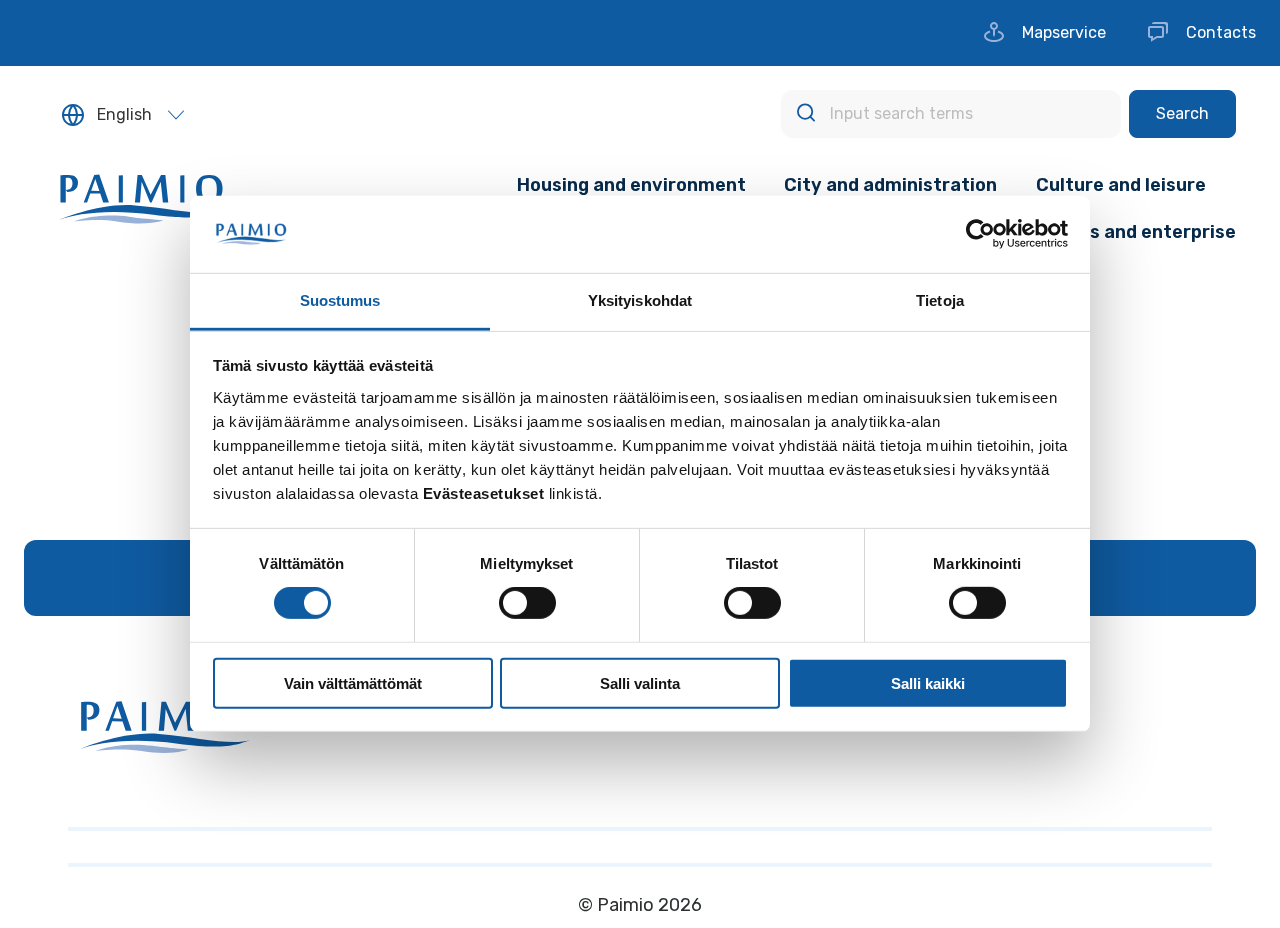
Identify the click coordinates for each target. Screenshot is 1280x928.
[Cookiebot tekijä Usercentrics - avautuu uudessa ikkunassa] (980, 234)
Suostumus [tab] (340, 300)
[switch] (527, 603)
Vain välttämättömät (353, 682)
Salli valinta (640, 682)
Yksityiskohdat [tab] (640, 300)
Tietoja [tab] (940, 300)
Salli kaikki (928, 682)
